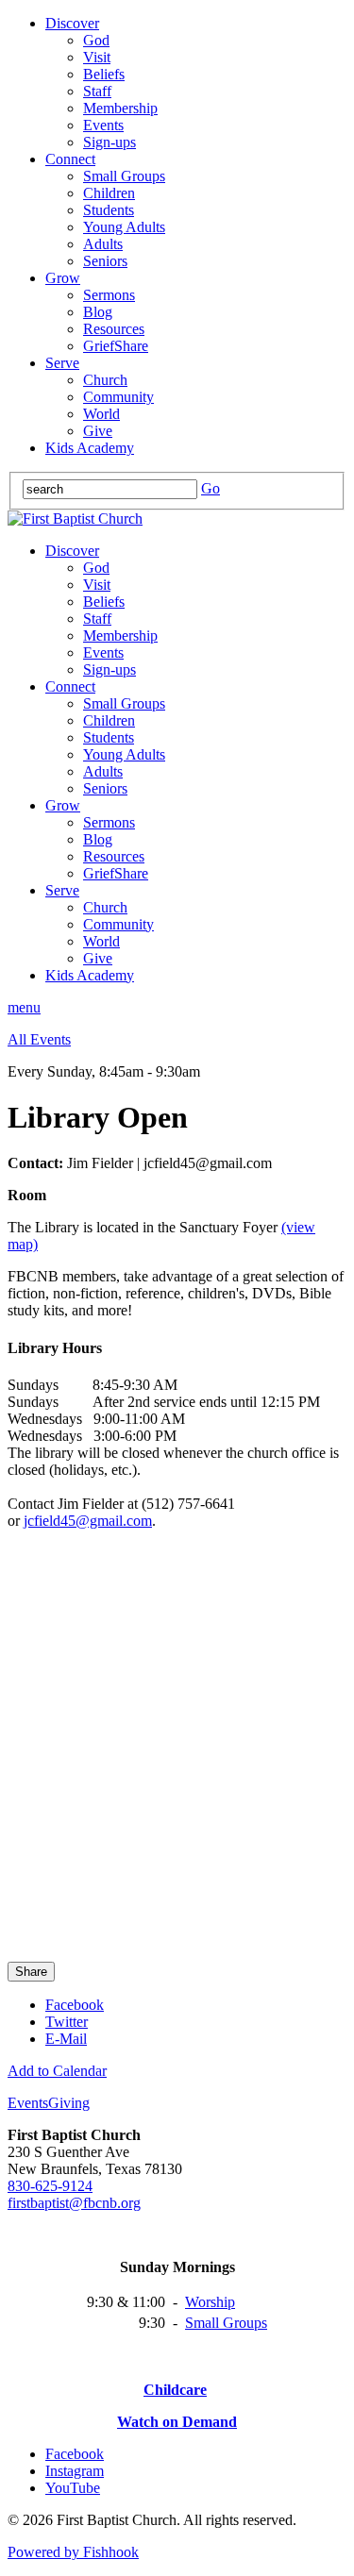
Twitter (67, 2022)
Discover (72, 23)
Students (109, 210)
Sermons (109, 295)
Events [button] (28, 2103)
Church (105, 380)
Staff (97, 91)
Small (204, 2323)
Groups (245, 2323)
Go (211, 488)
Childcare (175, 2390)
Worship (210, 2302)
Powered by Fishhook (73, 2552)
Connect (70, 159)
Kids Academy (90, 448)
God (96, 40)
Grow (63, 278)
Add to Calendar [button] (57, 2071)
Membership (120, 108)
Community (118, 397)
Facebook (75, 2005)
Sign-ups (110, 142)
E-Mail (66, 2039)
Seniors (105, 261)
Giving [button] (69, 2103)
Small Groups (124, 176)
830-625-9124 (50, 2186)
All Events (39, 1039)
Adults (103, 244)
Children (109, 193)
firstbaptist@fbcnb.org (74, 2203)
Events (103, 125)
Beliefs (104, 74)
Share (31, 1972)
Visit (97, 57)
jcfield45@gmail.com (88, 1521)
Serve (62, 363)
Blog (98, 312)
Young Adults (124, 227)
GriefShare (116, 346)
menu (24, 1007)
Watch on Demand (177, 2422)
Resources (114, 329)
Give (98, 431)
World (101, 414)
